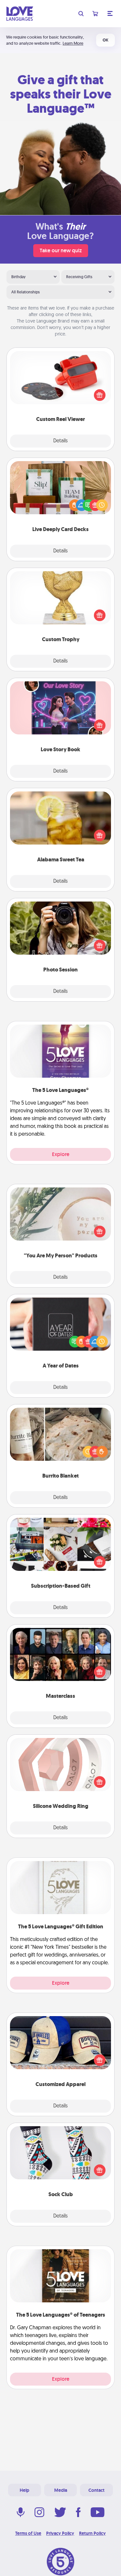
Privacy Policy (60, 2533)
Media (61, 2490)
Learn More (73, 43)
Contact (96, 2490)
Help (25, 2490)
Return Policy (92, 2533)
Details (60, 441)
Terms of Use (28, 2533)
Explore (61, 1154)
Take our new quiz (61, 250)
